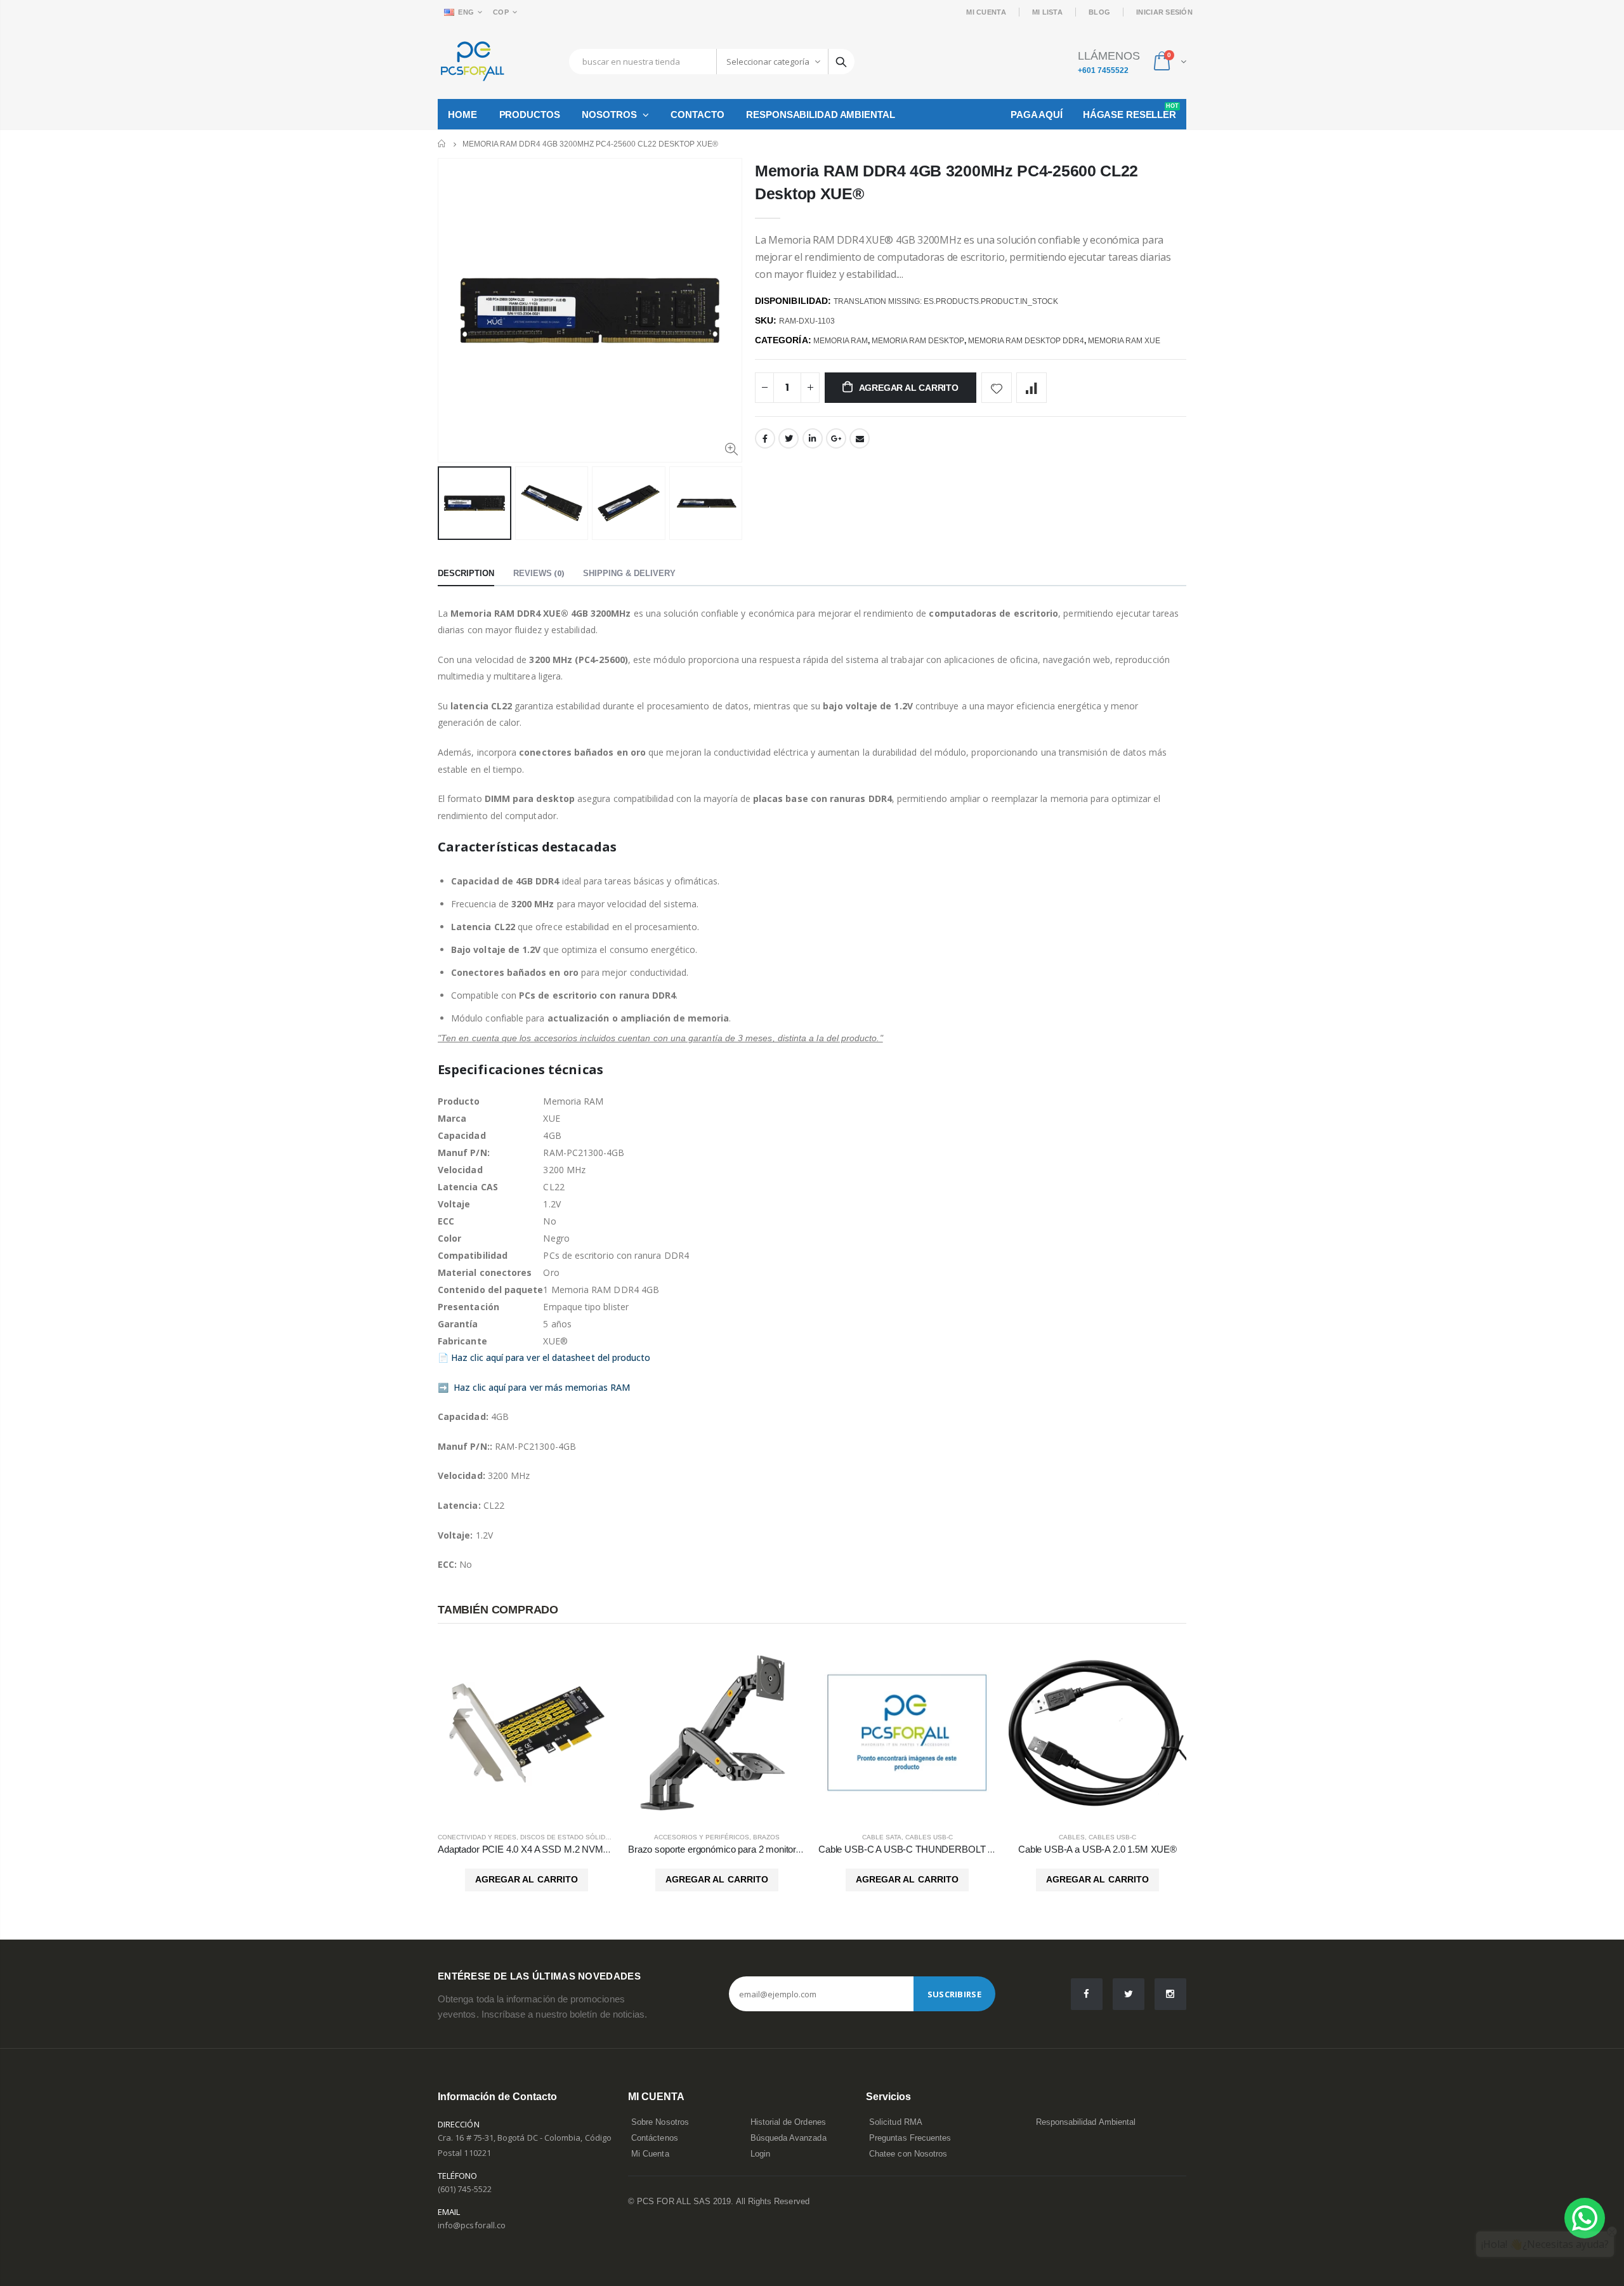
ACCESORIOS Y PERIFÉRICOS (702, 1837)
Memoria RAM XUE (1124, 341)
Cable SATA (882, 1837)
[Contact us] (1585, 2218)
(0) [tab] (539, 573)
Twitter (789, 438)
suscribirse (954, 1994)
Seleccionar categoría (768, 62)
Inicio (442, 144)
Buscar (841, 62)
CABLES (1072, 1837)
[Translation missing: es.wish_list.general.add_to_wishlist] (997, 388)
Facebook (765, 438)
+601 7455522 (1103, 70)
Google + (836, 438)
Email (860, 438)
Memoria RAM (841, 341)
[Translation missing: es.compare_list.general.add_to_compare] (1031, 388)
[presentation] (451, 503)
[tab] (466, 574)
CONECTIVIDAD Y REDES (477, 1837)
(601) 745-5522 (465, 2189)
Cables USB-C (929, 1837)
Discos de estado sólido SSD (573, 1837)
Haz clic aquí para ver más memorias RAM (542, 1387)
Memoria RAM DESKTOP (918, 341)
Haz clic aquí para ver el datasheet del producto (551, 1357)
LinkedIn (813, 438)
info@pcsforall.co (472, 2225)
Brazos (766, 1837)
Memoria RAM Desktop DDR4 (1026, 341)
